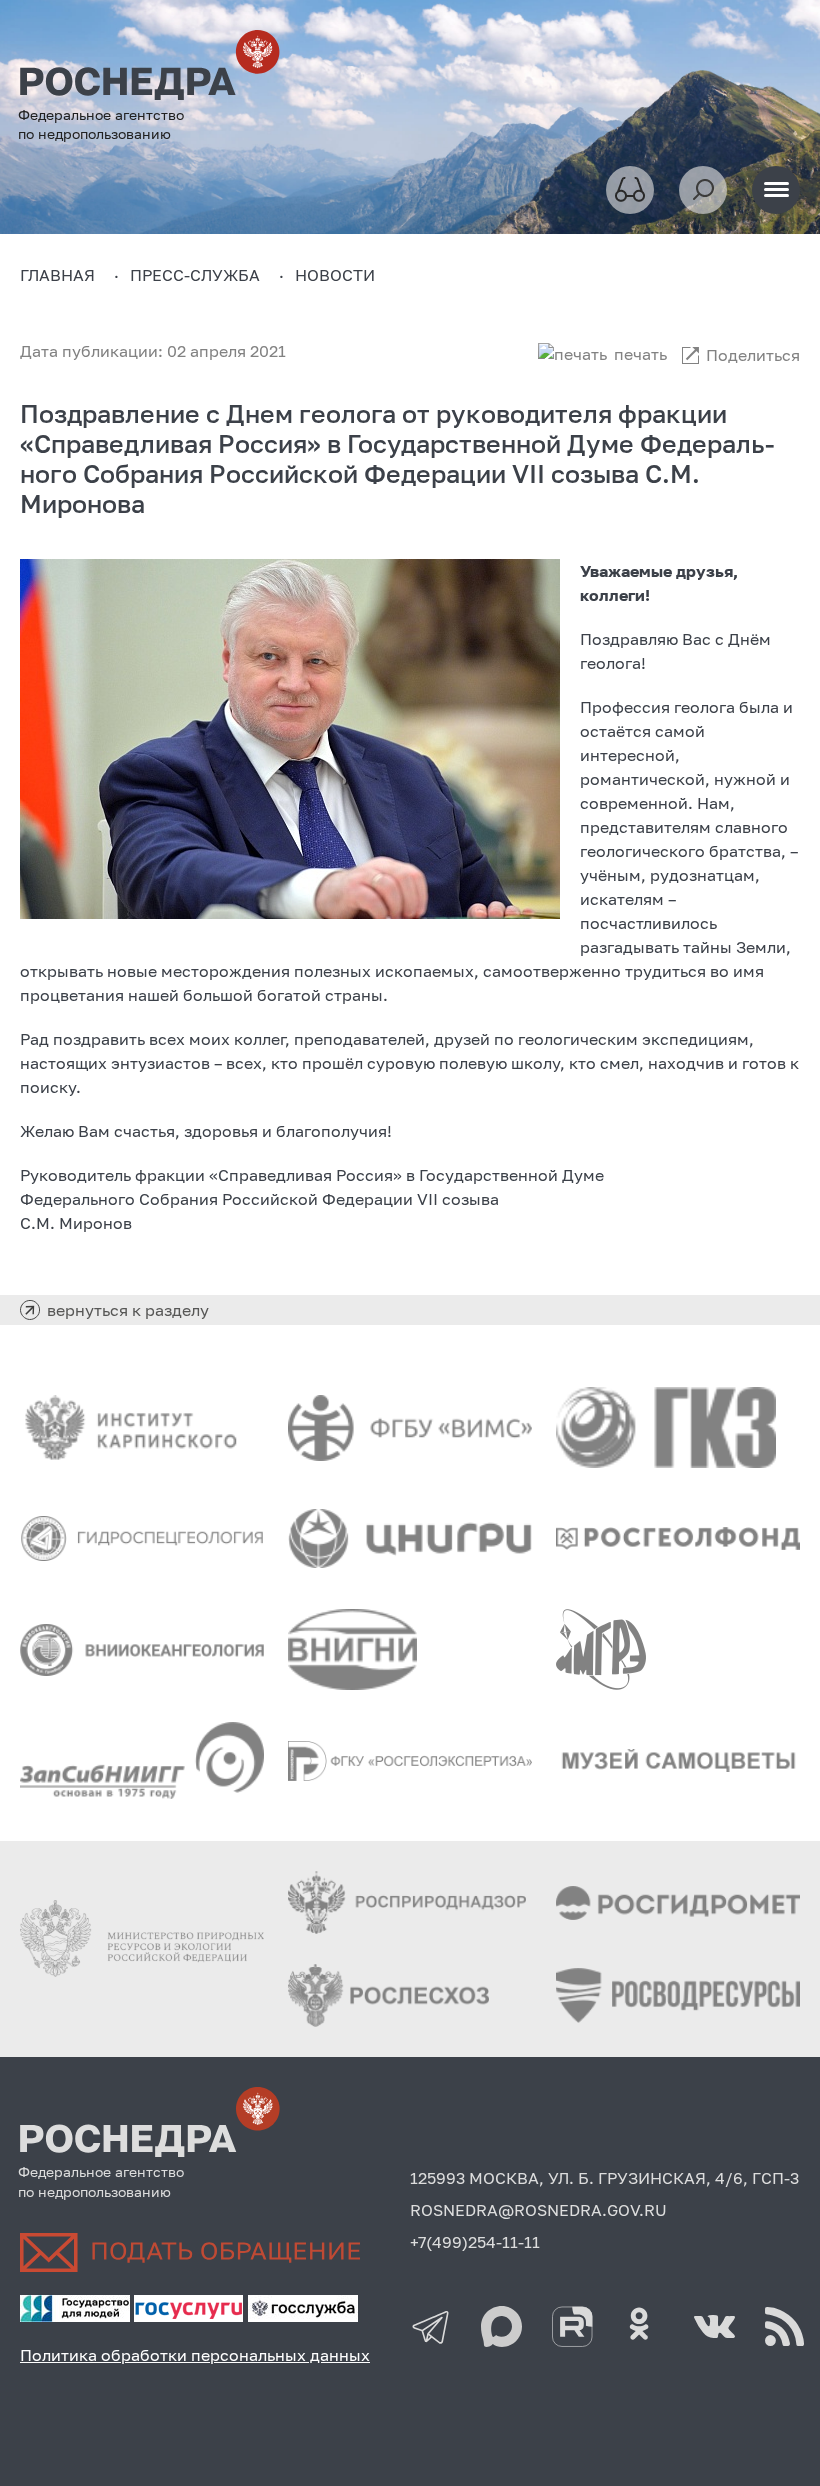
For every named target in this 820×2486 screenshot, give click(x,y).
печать (640, 354)
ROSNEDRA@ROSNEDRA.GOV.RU (538, 2210)
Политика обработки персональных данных (195, 2355)
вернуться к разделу (128, 1310)
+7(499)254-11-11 (475, 2242)
